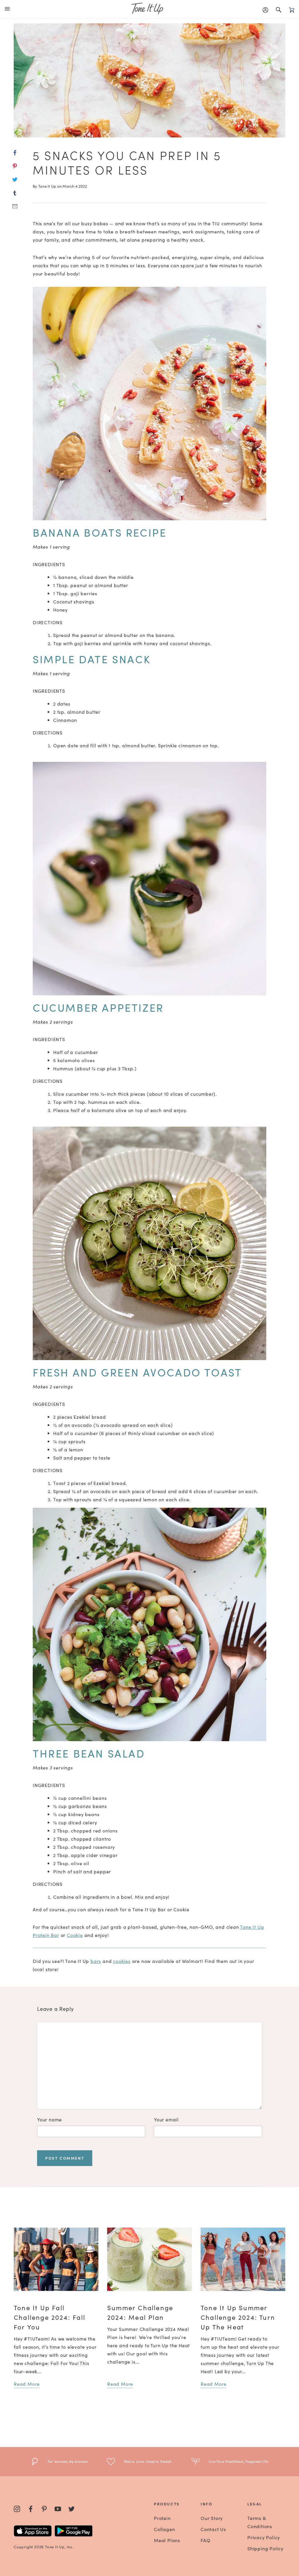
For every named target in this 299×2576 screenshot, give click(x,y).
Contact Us (213, 2529)
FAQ (205, 2540)
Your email (166, 2119)
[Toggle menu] (8, 9)
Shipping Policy (265, 2548)
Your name (49, 2119)
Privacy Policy (264, 2537)
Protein (162, 2518)
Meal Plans (167, 2540)
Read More (27, 2384)
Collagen (164, 2529)
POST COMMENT (65, 2158)
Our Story (212, 2518)
